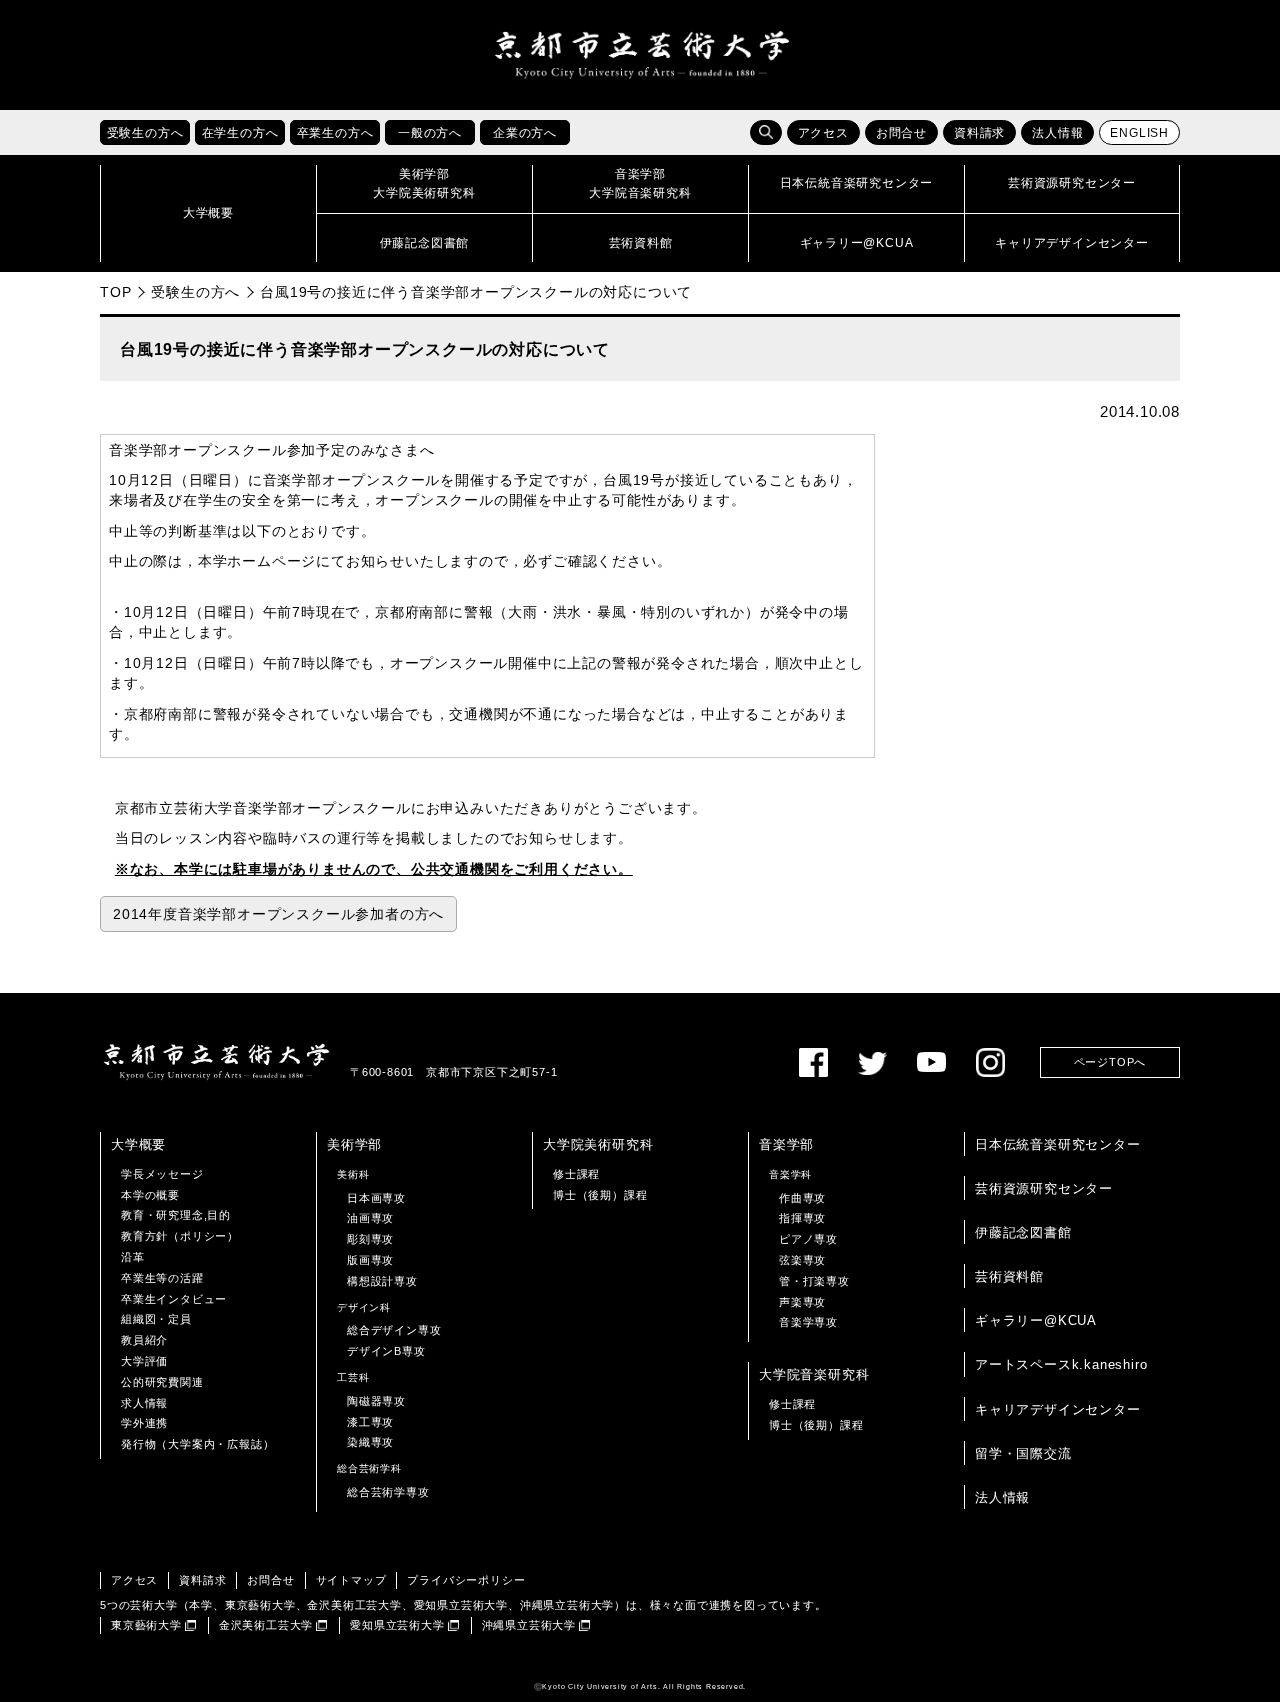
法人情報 (1057, 133)
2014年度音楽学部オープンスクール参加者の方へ (278, 914)
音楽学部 (786, 1144)
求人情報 (144, 1403)
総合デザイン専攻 (394, 1330)
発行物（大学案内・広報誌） (197, 1444)
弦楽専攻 (802, 1260)
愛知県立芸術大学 (397, 1625)
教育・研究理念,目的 (176, 1215)
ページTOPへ (1110, 1062)
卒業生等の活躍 (162, 1278)
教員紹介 (144, 1340)
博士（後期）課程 (600, 1195)
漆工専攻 (370, 1422)
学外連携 (144, 1423)
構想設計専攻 (382, 1281)
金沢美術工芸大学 (266, 1625)
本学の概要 (150, 1195)
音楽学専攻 (808, 1322)
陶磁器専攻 (376, 1401)
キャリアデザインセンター (1058, 1409)
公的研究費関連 (162, 1382)
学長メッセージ (162, 1174)
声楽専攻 (802, 1302)
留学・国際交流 (1023, 1453)
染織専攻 (370, 1442)
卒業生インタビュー (174, 1299)
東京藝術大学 (146, 1625)
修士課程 (576, 1174)
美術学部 (354, 1144)
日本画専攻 (376, 1198)
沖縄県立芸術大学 (529, 1625)
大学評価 (144, 1361)
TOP (115, 292)
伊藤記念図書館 (1023, 1232)
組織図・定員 (156, 1319)
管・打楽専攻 (814, 1281)
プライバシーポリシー (466, 1580)
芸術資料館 (1009, 1276)
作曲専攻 (802, 1198)
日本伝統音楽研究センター (1058, 1144)
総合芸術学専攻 (388, 1492)
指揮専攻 (802, 1218)
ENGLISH (1139, 133)
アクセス (823, 133)
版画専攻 (370, 1260)
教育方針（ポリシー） (180, 1236)
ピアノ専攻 (808, 1239)
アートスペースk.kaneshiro (1061, 1364)
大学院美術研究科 (598, 1144)
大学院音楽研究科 (814, 1374)
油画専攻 (370, 1218)
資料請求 (979, 133)
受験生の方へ (195, 292)
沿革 (133, 1257)
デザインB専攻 (386, 1351)
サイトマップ (351, 1580)
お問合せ (901, 133)
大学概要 (138, 1144)
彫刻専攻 (370, 1239)
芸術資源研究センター (1044, 1188)
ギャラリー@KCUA (1036, 1320)
